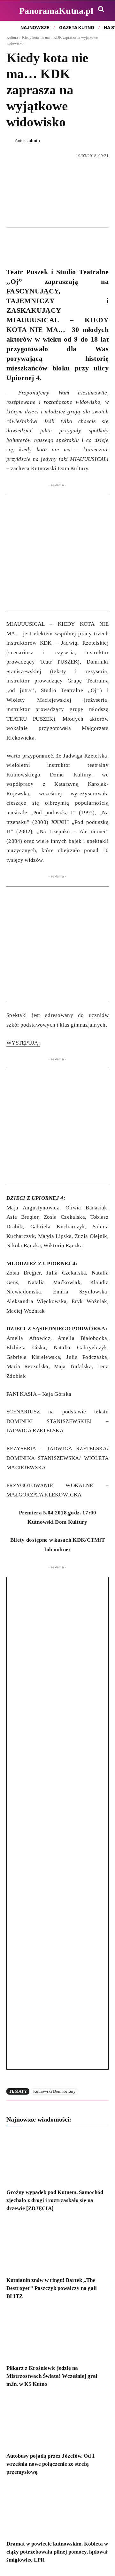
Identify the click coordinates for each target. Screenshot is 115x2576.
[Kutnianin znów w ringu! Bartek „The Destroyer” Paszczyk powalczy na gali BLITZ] (57, 2246)
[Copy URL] (72, 242)
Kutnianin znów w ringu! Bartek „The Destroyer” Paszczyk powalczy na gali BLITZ (52, 2288)
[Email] (57, 242)
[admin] (11, 141)
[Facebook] (13, 242)
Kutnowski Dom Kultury (54, 2091)
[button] (101, 9)
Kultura (12, 38)
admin (34, 141)
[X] (27, 242)
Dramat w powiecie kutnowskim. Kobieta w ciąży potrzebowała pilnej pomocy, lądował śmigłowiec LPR (57, 2552)
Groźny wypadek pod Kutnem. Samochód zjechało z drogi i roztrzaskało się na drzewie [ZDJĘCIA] (55, 2200)
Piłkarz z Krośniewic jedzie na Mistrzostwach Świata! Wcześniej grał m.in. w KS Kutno (52, 2376)
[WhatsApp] (42, 242)
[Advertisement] (57, 553)
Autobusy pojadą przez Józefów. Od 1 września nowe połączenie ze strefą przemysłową (51, 2464)
